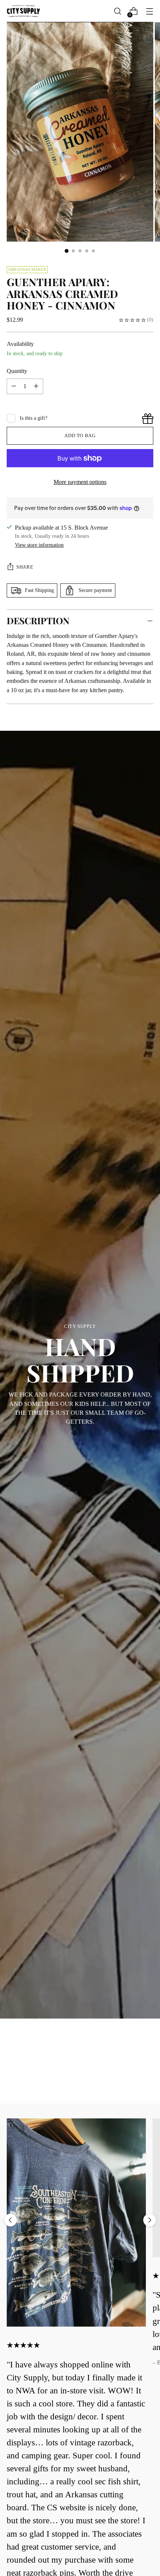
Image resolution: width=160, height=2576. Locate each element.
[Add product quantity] (14, 386)
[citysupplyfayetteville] (23, 11)
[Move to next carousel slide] (150, 2220)
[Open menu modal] (149, 11)
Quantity (17, 371)
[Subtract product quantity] (36, 386)
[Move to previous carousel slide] (10, 2220)
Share (25, 567)
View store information (39, 545)
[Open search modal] (117, 11)
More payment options (80, 482)
